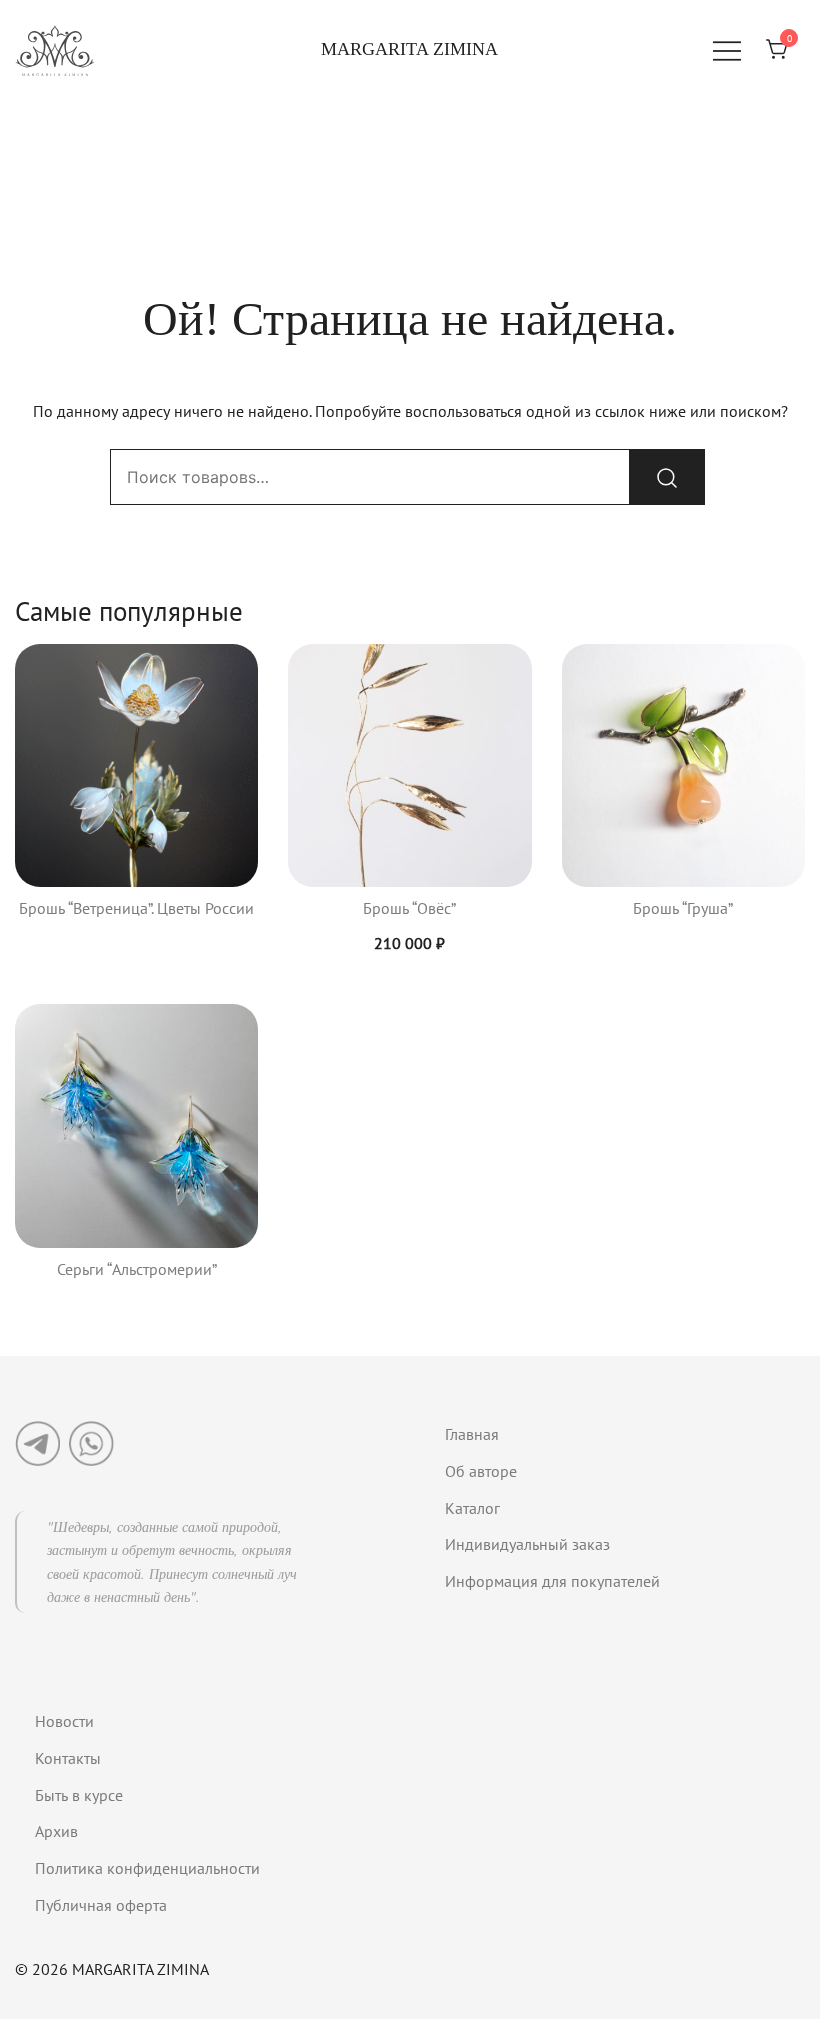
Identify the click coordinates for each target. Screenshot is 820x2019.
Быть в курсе (79, 1795)
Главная (472, 1434)
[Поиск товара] (667, 477)
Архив (56, 1831)
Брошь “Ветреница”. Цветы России (136, 908)
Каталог (472, 1508)
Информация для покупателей (552, 1581)
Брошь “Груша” (683, 908)
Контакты (68, 1758)
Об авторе (481, 1471)
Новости (64, 1721)
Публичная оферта (101, 1905)
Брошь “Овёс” (409, 908)
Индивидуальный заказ (527, 1544)
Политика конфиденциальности (147, 1868)
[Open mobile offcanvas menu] (727, 49)
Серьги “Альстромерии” (137, 1269)
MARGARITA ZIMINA (409, 49)
